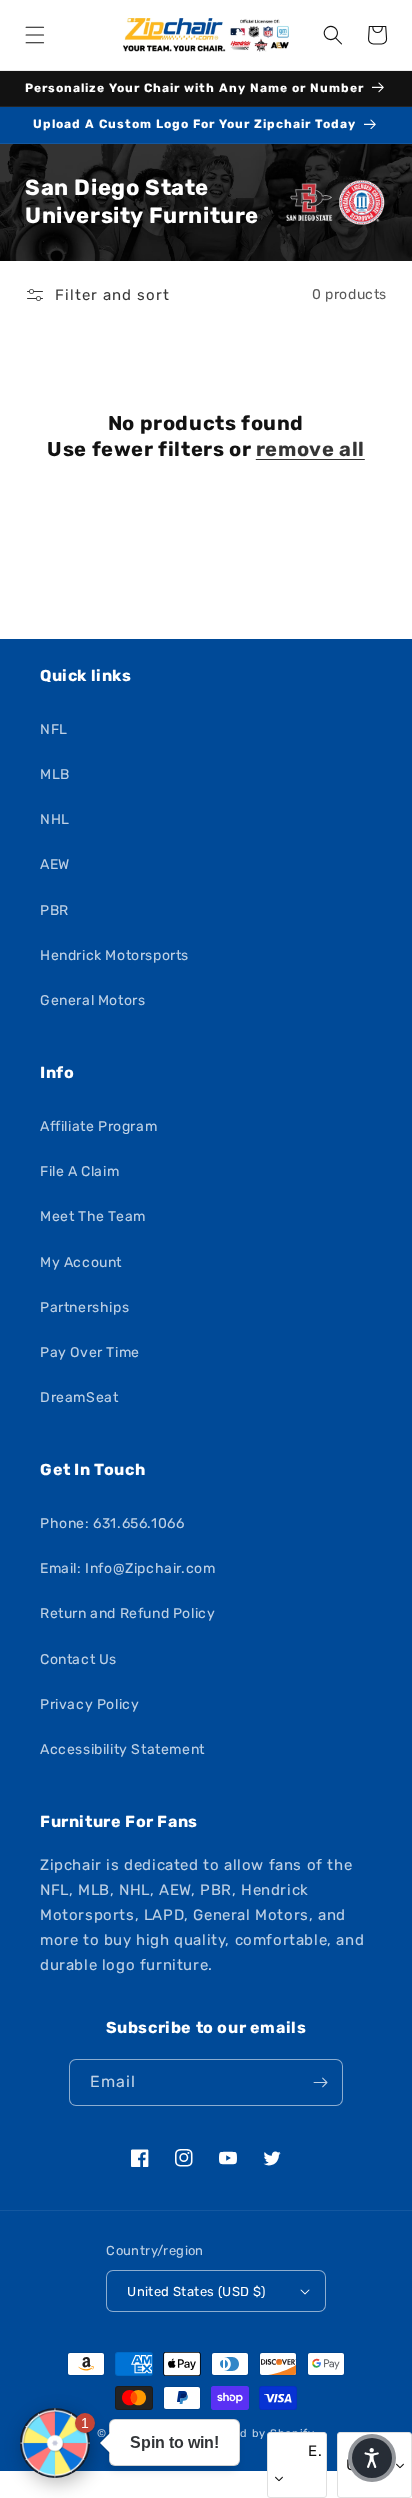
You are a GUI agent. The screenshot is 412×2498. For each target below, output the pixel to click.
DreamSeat (79, 1397)
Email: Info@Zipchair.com (127, 1568)
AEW (55, 864)
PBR (54, 910)
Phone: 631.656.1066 (112, 1523)
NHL (55, 819)
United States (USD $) (196, 2291)
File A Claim (79, 1171)
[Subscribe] (320, 2082)
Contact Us (78, 1659)
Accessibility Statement (122, 1749)
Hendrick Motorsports (114, 955)
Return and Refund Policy (127, 1613)
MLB (55, 774)
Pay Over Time (90, 1352)
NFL (54, 729)
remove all (310, 449)
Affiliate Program (98, 1126)
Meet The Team (93, 1216)
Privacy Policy (89, 1704)
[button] (35, 35)
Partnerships (84, 1307)
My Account (81, 1262)
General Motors (92, 1000)
